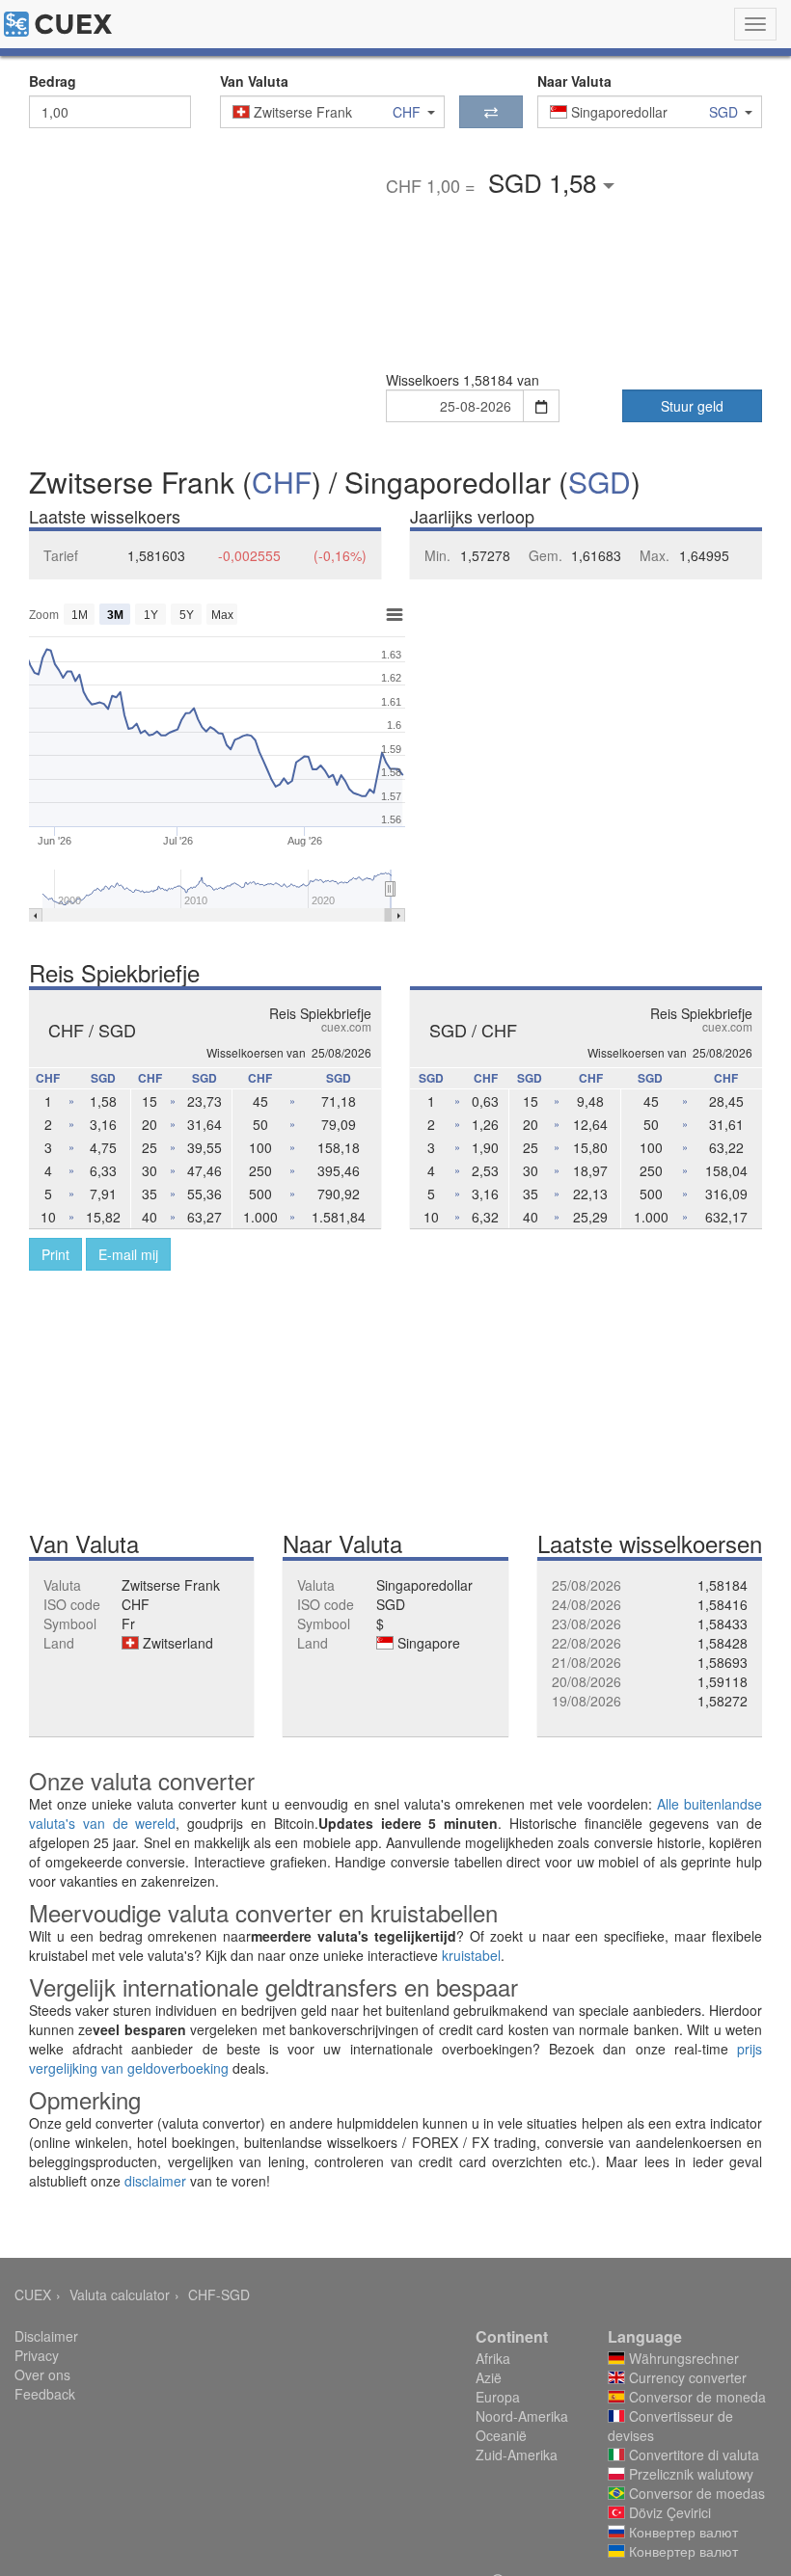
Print (55, 1254)
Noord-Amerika (522, 2416)
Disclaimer (46, 2336)
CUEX (33, 2294)
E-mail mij (128, 1254)
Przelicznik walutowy (689, 2474)
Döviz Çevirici (668, 2512)
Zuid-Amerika (517, 2455)
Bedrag (53, 81)
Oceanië (501, 2435)
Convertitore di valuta (692, 2455)
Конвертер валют (682, 2532)
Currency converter (686, 2377)
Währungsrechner (682, 2358)
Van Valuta (254, 81)
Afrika (493, 2358)
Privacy (37, 2355)
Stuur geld (692, 406)
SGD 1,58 (546, 182)
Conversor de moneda (696, 2397)
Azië (489, 2377)
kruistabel (471, 1955)
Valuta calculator (120, 2294)
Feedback (45, 2394)
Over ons (42, 2375)
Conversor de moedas (695, 2493)
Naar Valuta (574, 81)
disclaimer (155, 2181)
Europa (498, 2397)
